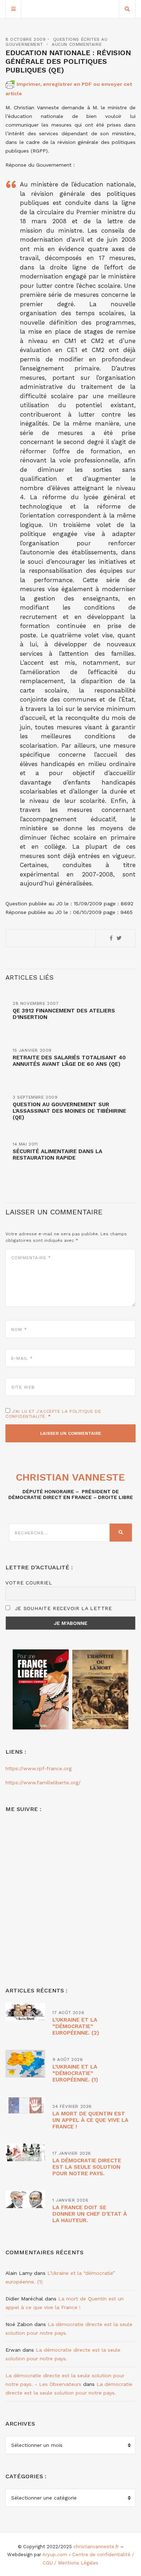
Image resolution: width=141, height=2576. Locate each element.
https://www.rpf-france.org (39, 1768)
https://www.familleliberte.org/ (43, 1782)
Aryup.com (55, 2555)
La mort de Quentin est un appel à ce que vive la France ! (90, 2120)
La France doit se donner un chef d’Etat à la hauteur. (90, 2214)
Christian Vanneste (70, 1477)
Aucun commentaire (77, 44)
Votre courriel (29, 1583)
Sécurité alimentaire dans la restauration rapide (57, 1155)
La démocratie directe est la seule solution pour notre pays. (87, 2167)
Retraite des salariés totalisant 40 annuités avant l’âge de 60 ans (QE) (69, 1061)
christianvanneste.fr (96, 2547)
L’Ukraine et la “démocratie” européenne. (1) (75, 2073)
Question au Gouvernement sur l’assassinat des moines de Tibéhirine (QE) (69, 1111)
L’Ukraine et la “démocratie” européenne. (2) (76, 2026)
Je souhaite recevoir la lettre (62, 1608)
